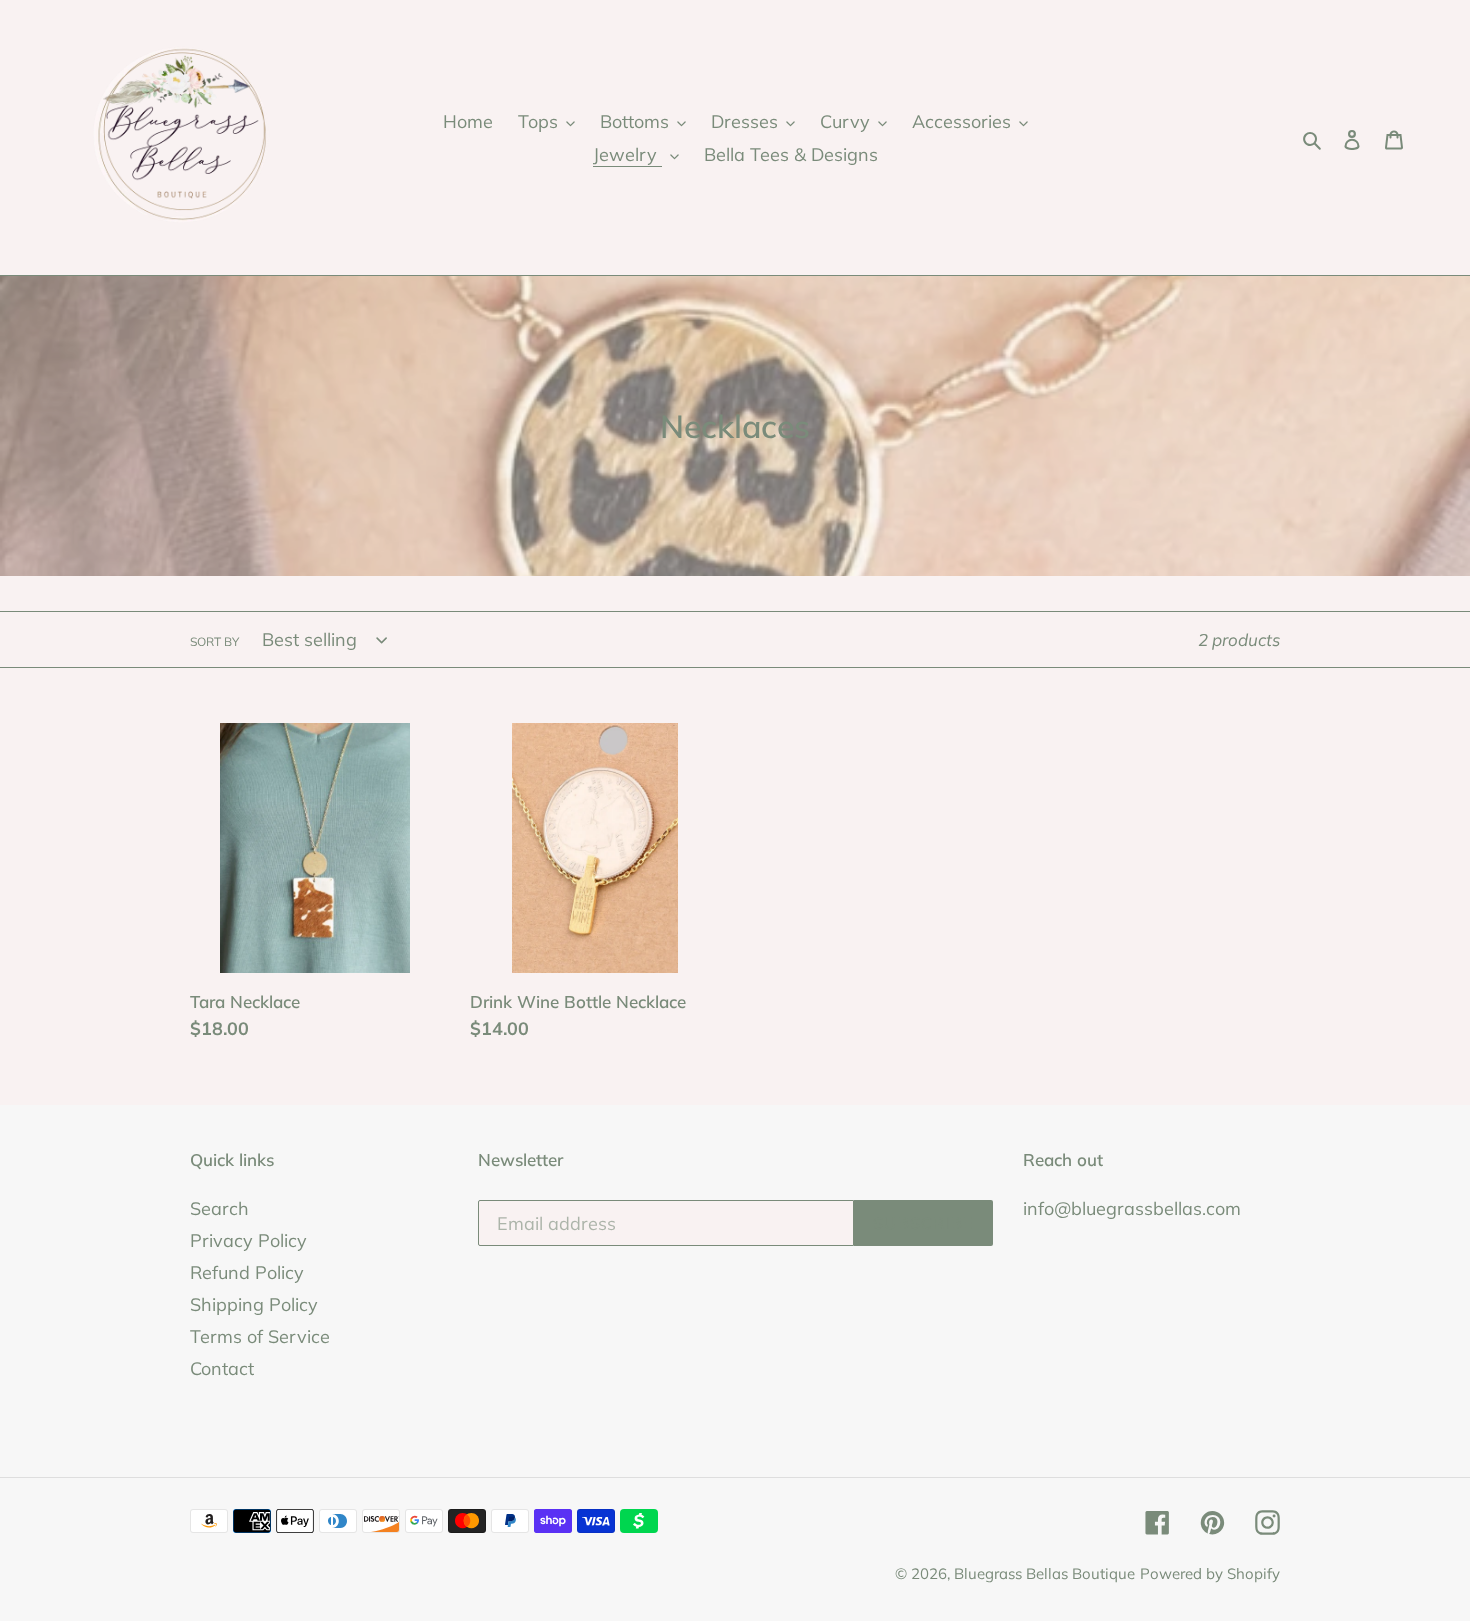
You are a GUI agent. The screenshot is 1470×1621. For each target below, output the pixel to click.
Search (219, 1208)
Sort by (214, 641)
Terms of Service (260, 1336)
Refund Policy (247, 1272)
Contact (222, 1368)
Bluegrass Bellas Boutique (1044, 1573)
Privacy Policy (248, 1240)
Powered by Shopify (1210, 1573)
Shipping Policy (254, 1304)
